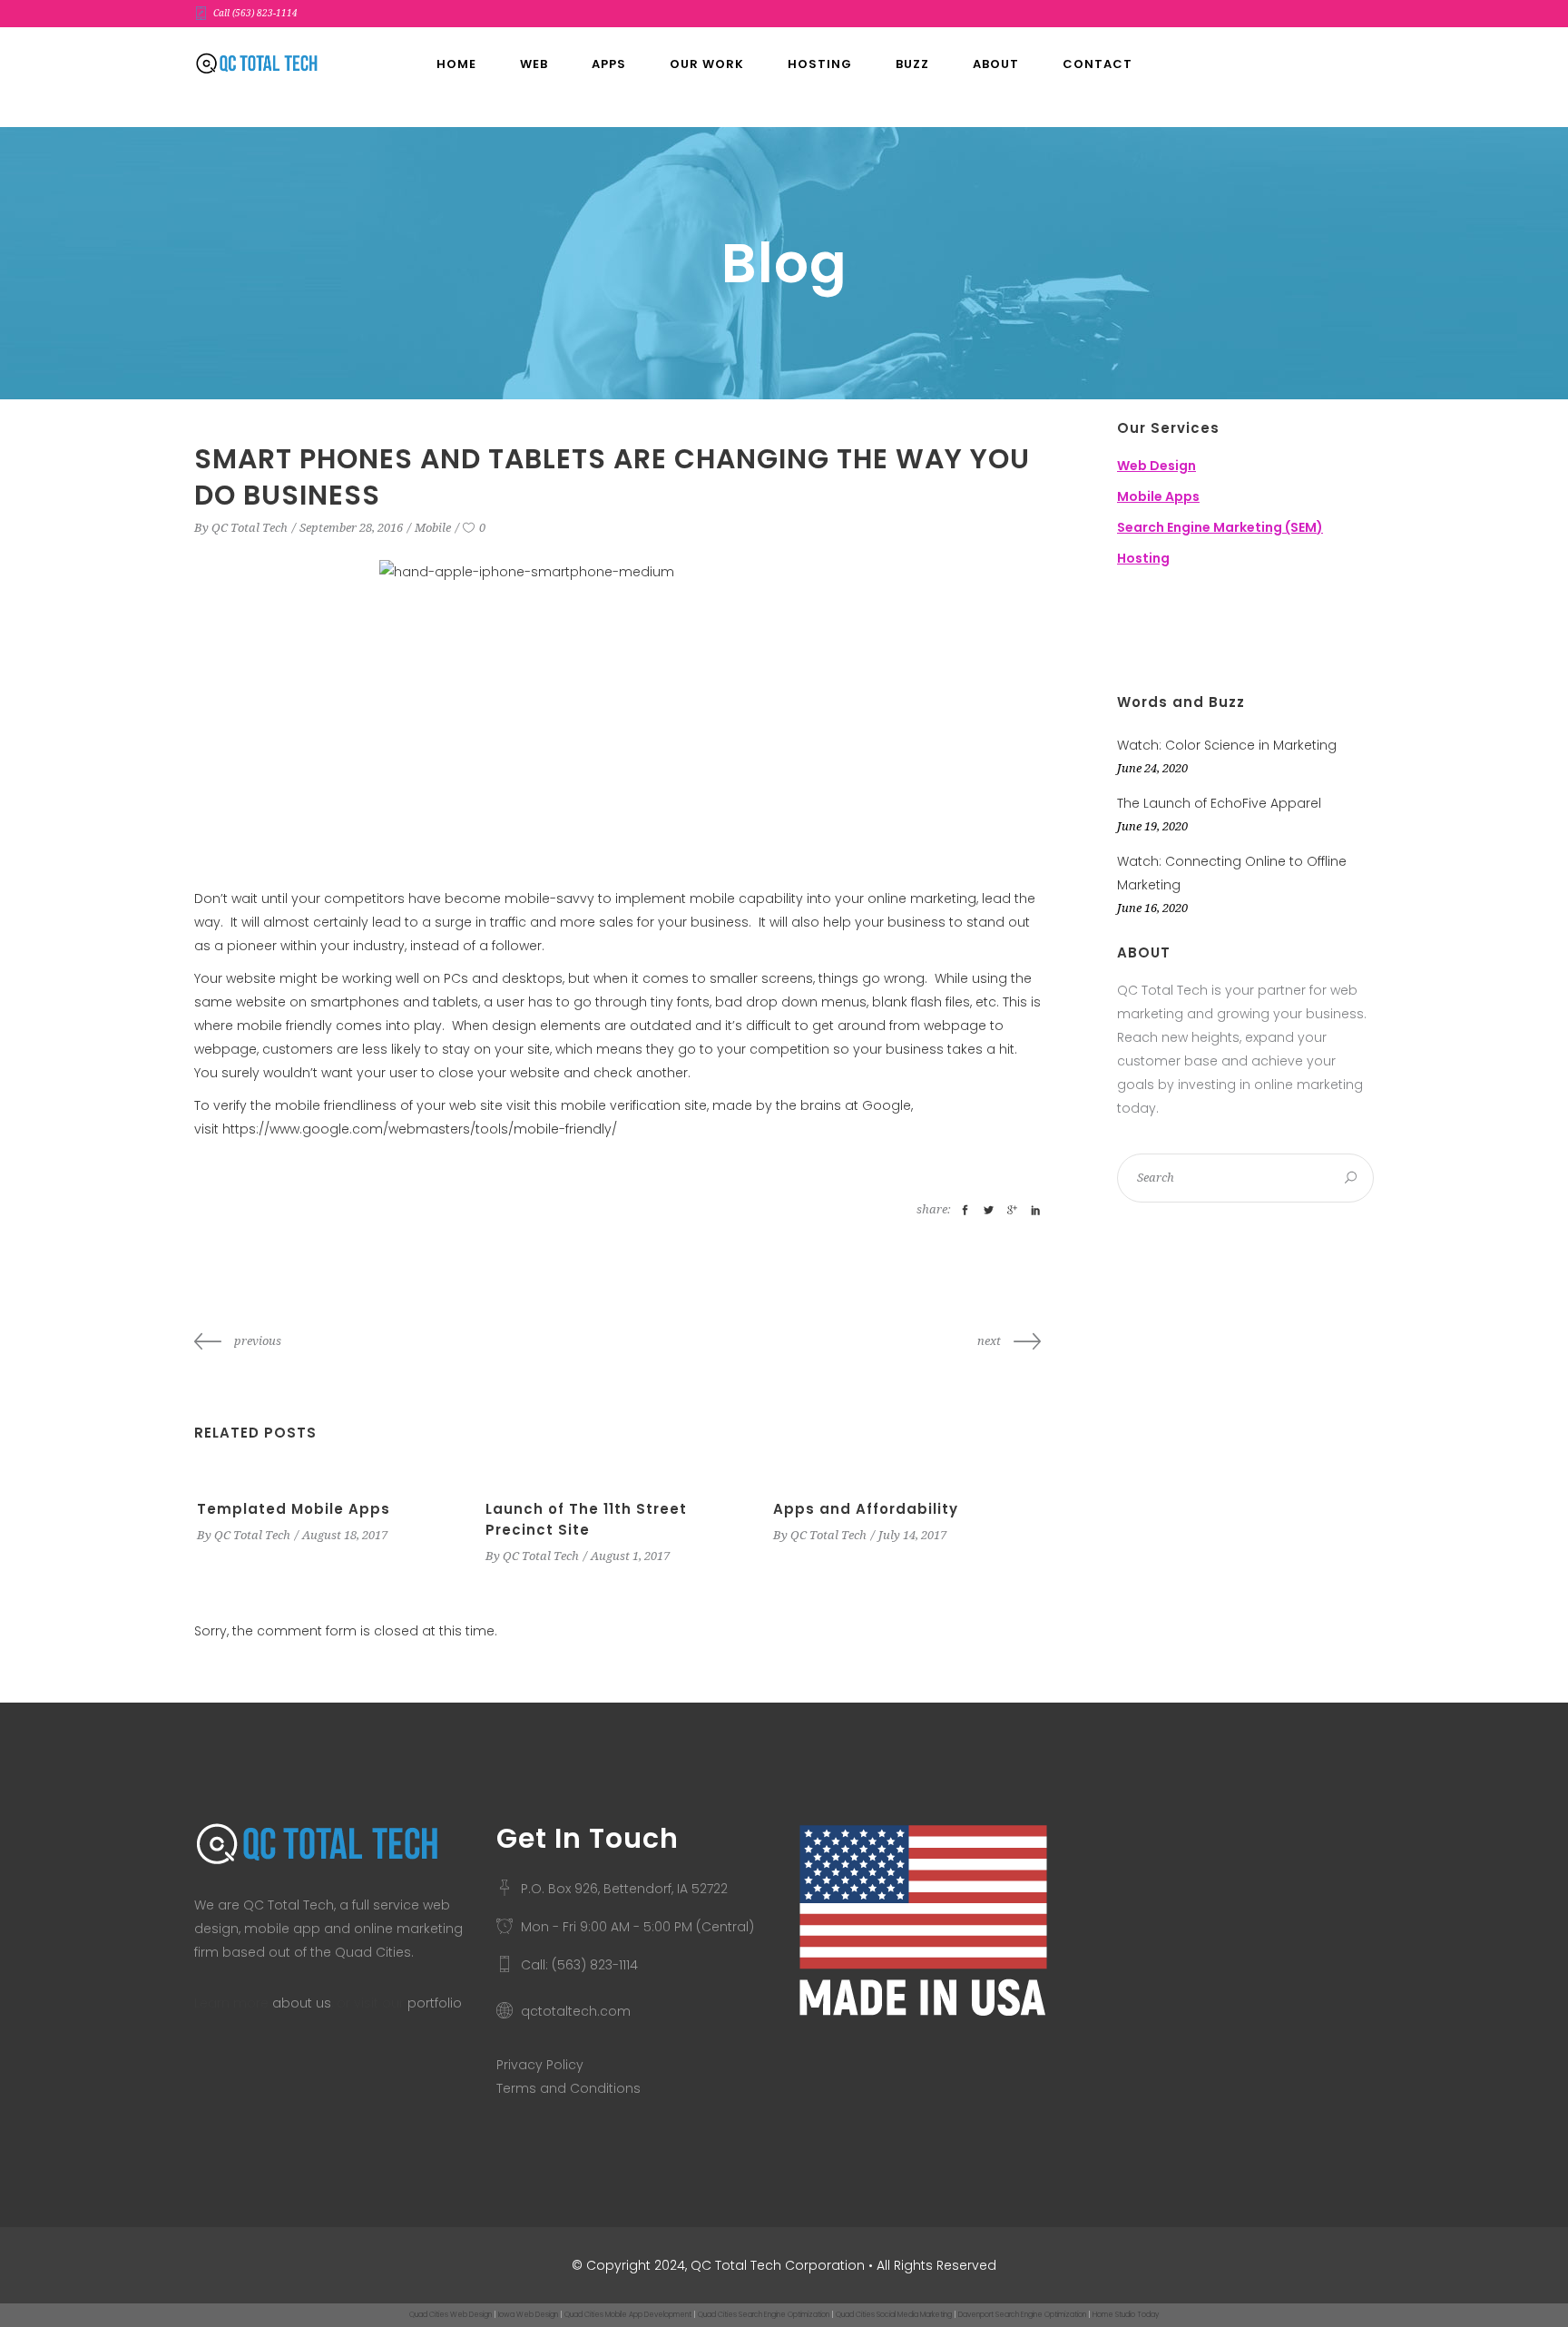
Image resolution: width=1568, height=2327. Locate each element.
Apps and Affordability (866, 1509)
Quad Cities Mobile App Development (628, 2315)
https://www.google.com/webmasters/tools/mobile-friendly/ (420, 1129)
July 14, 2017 (912, 1535)
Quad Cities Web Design (451, 2315)
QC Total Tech (250, 528)
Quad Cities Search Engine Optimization (764, 2315)
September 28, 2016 (351, 528)
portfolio (435, 2003)
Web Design (1156, 466)
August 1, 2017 (630, 1556)
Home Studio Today (1126, 2315)
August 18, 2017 (345, 1535)
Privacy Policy (540, 2065)
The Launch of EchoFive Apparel (1219, 803)
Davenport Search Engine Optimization (1022, 2315)
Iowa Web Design (528, 2315)
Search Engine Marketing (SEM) (1220, 527)
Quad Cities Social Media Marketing (894, 2315)
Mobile (433, 528)
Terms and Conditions (568, 2088)
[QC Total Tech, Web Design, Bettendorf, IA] (1208, 633)
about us (302, 2003)
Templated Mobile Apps (294, 1509)
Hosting (1143, 558)
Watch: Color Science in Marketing (1227, 745)
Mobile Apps (1158, 496)
